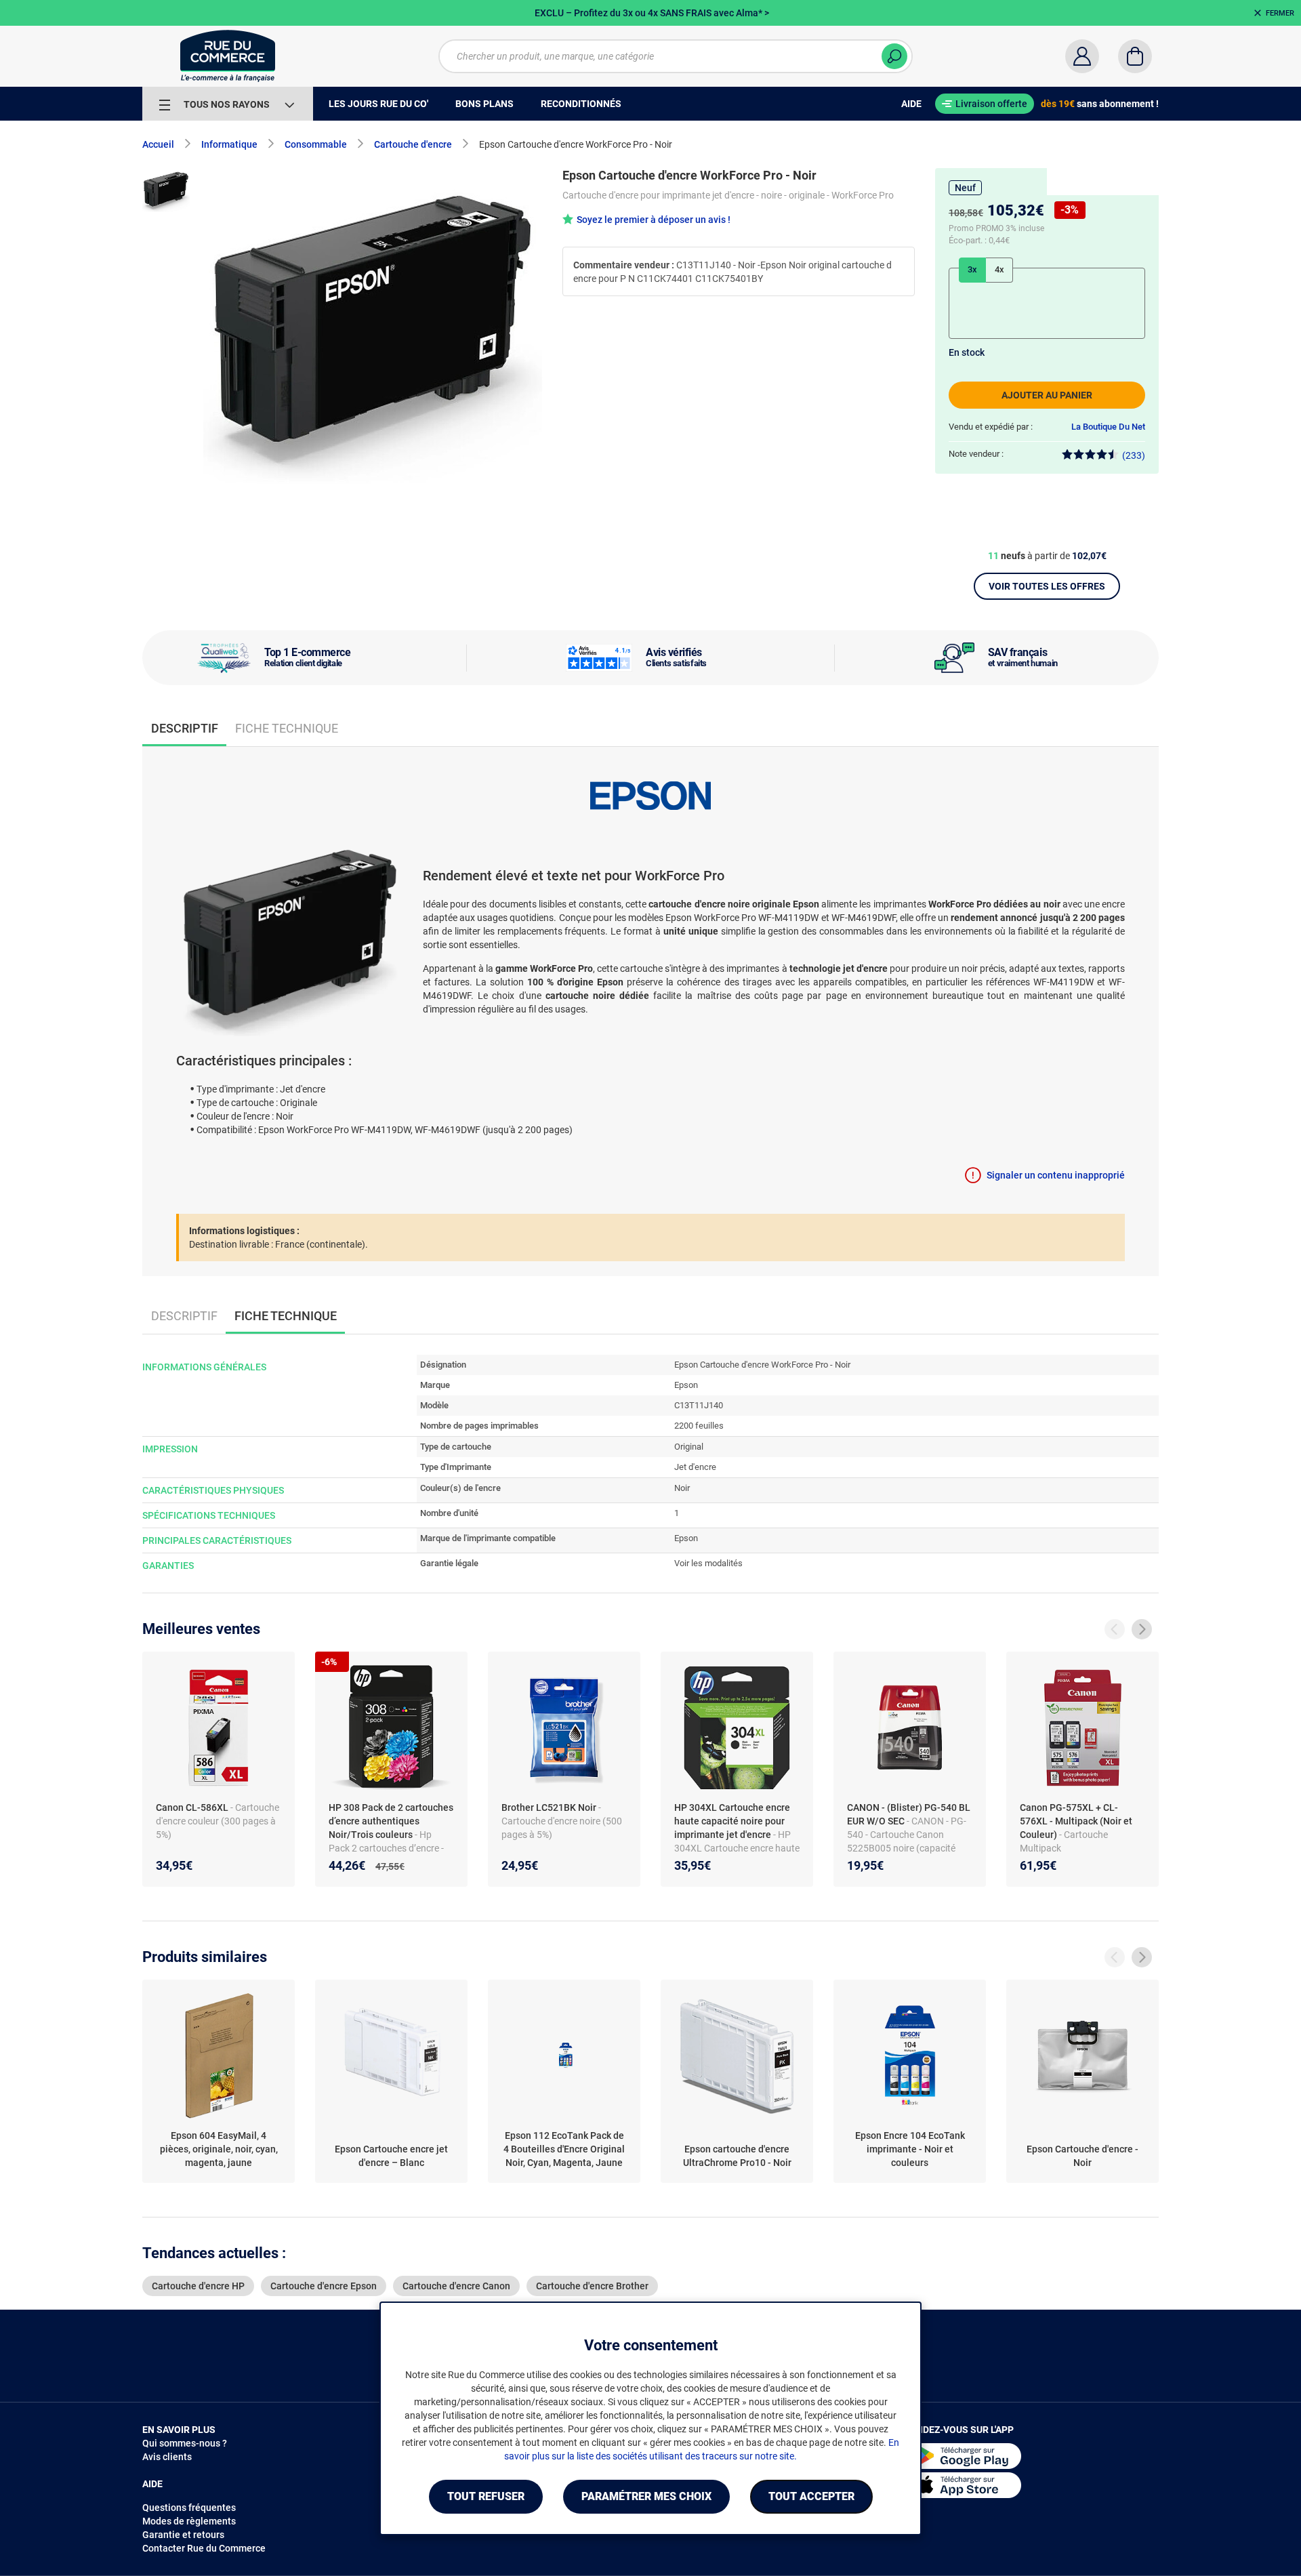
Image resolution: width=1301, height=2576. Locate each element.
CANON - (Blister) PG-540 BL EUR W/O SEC (909, 1814)
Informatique (229, 144)
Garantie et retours (183, 2535)
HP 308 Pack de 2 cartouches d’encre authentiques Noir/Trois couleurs (391, 1821)
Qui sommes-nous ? (185, 2443)
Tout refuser (486, 2496)
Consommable (316, 144)
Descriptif (184, 1316)
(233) (1134, 455)
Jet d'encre (695, 1467)
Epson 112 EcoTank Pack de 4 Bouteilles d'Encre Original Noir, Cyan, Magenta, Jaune (564, 2149)
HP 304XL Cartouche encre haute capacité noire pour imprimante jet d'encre (732, 1821)
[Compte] (1082, 56)
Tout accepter (811, 2496)
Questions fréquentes (189, 2508)
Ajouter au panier (1047, 395)
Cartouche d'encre (413, 144)
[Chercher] (894, 56)
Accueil (158, 144)
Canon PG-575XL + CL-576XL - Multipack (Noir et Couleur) (1076, 1821)
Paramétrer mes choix (646, 2496)
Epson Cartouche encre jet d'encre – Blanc (391, 2156)
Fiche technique (287, 728)
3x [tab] (972, 269)
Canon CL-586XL (193, 1807)
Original (689, 1447)
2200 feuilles (699, 1426)
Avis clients (167, 2457)
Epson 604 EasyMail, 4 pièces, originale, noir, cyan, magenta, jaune (219, 2149)
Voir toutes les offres (1047, 586)
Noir (682, 1488)
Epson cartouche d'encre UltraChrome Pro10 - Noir (737, 2156)
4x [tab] (999, 269)
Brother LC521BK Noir (550, 1807)
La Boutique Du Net (1108, 427)
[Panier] (1135, 56)
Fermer (1280, 13)
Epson (686, 1385)
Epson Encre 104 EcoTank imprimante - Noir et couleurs (910, 2149)
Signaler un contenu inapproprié (1056, 1175)
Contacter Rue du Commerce (204, 2548)
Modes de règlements (189, 2521)
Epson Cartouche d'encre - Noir (1082, 2156)
